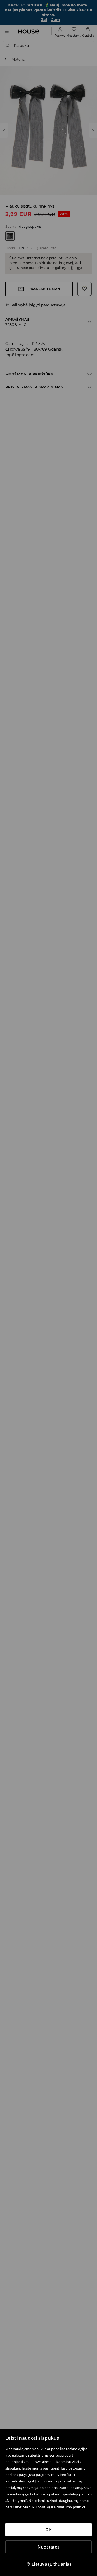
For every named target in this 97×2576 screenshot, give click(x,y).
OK (48, 2530)
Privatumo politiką (70, 2507)
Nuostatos (48, 2547)
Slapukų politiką (37, 2507)
